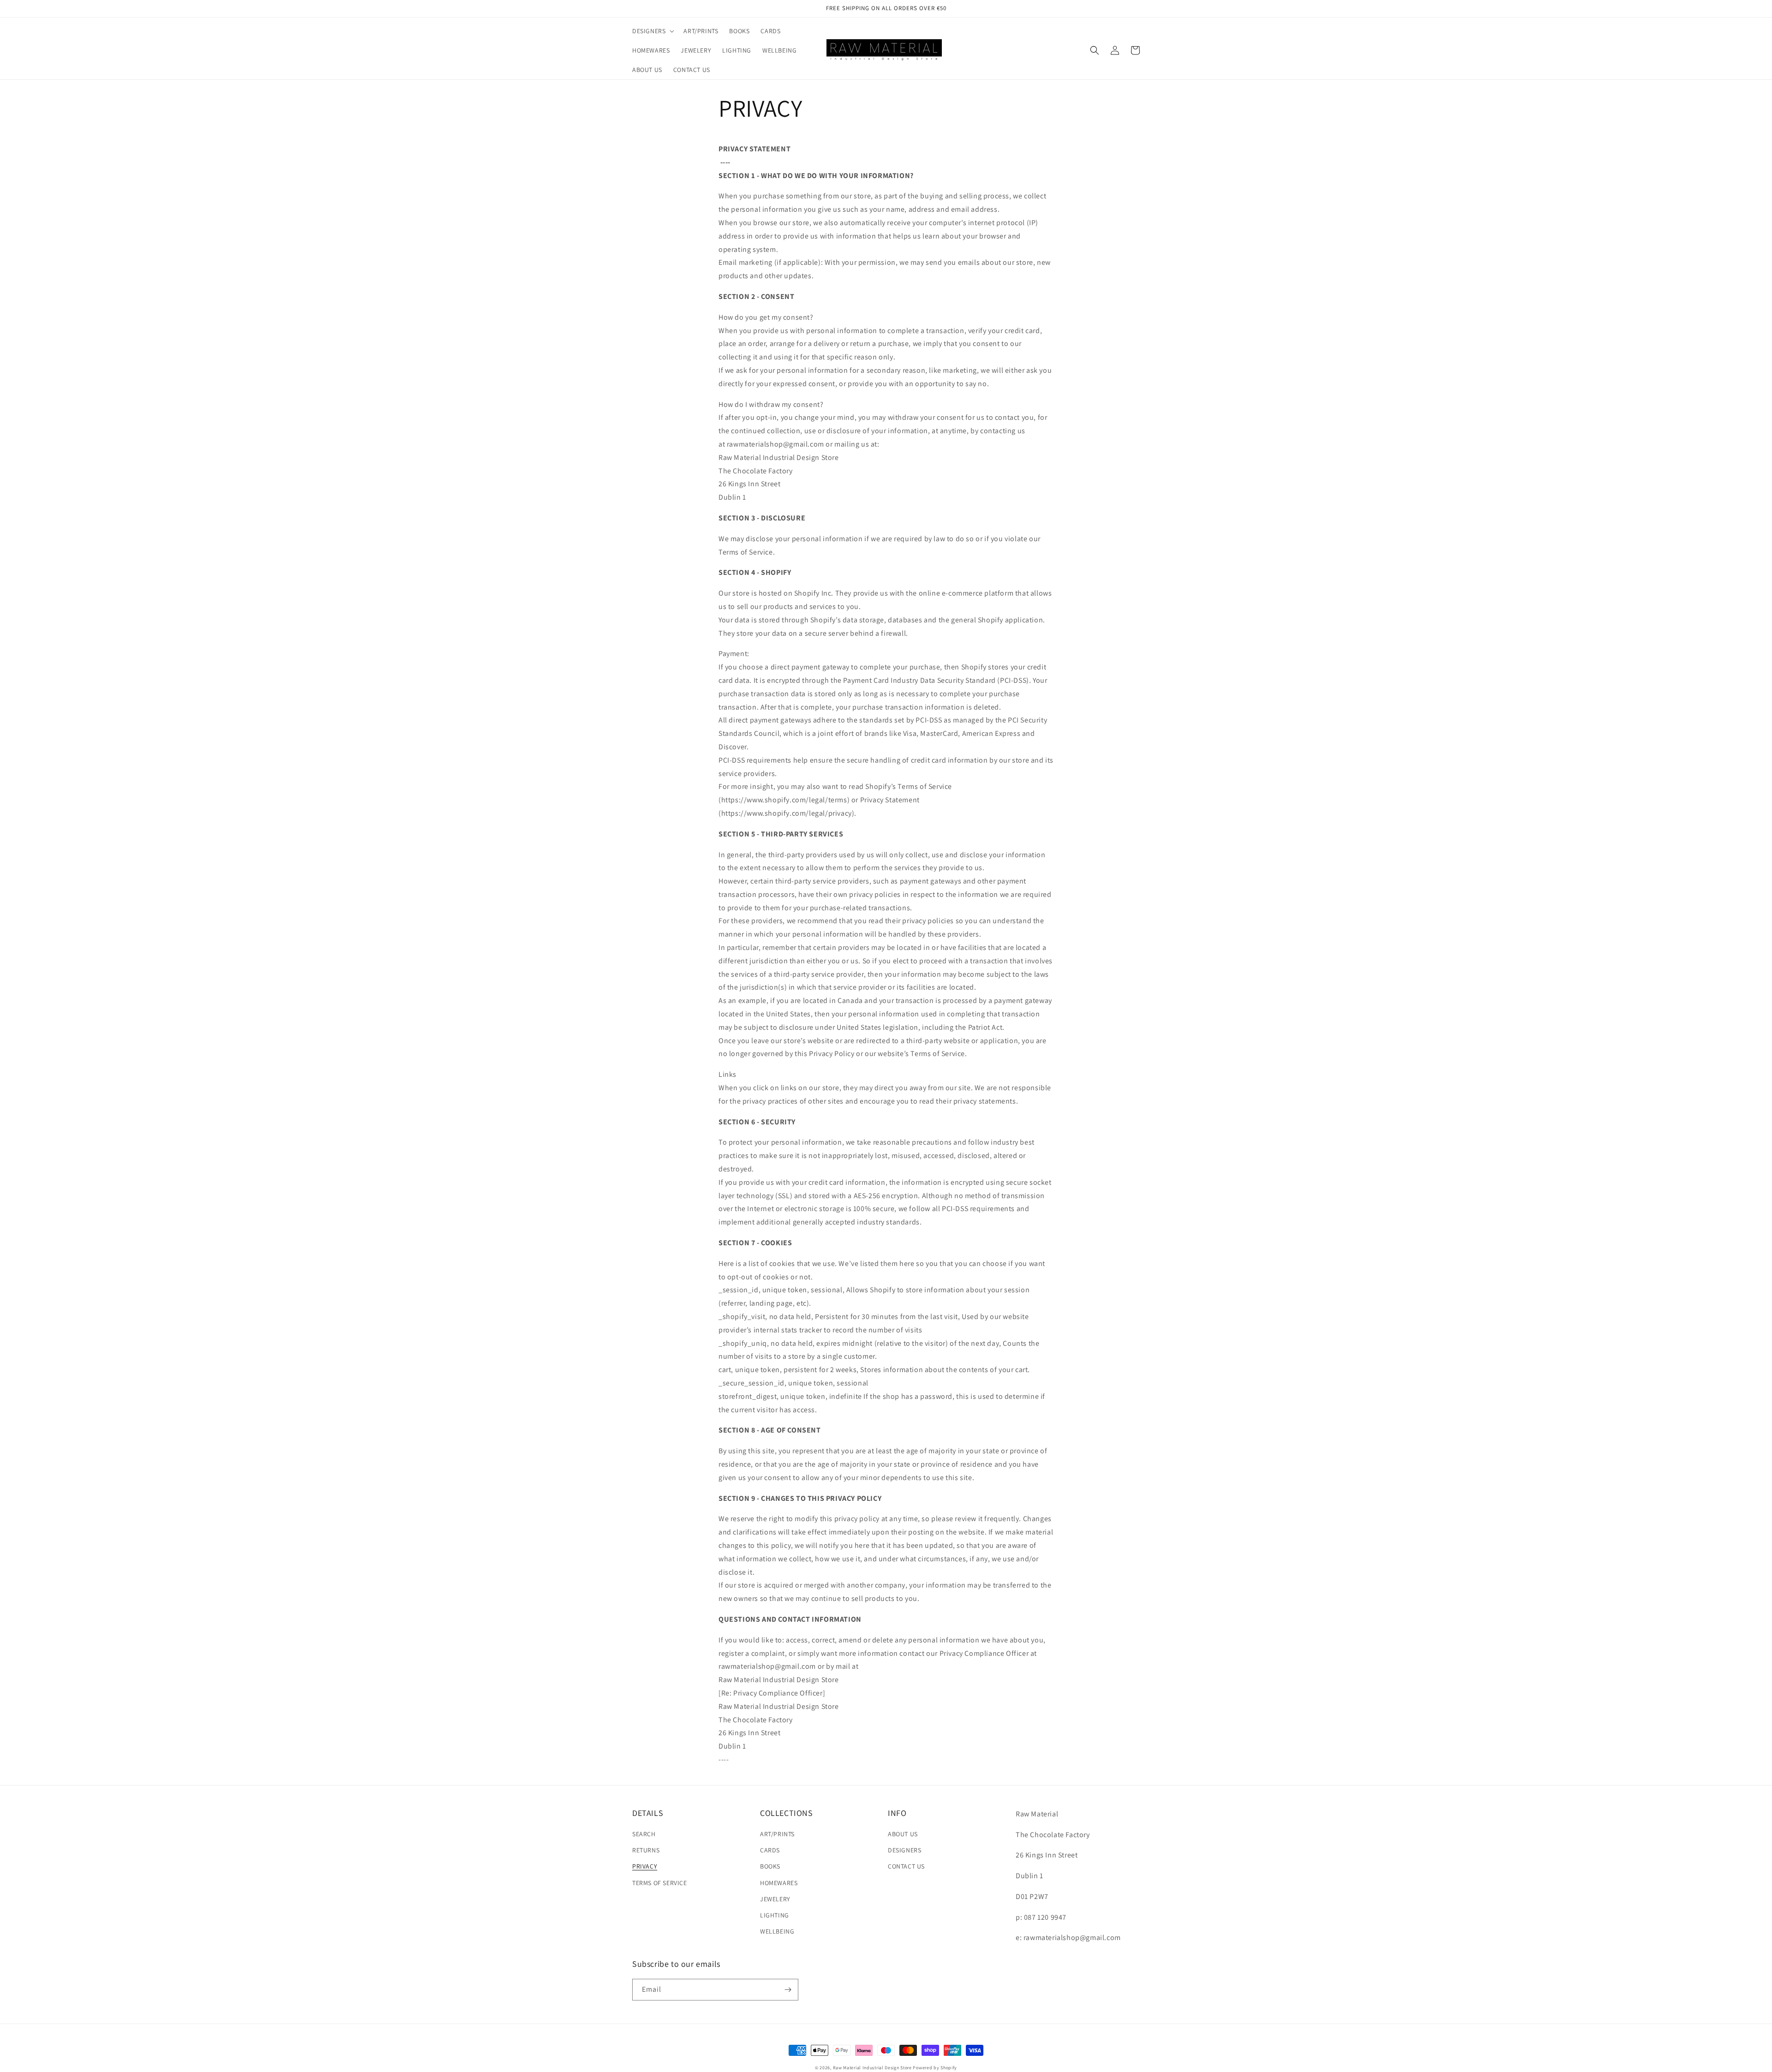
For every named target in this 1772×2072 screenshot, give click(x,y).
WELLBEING (777, 1931)
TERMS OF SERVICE (660, 1883)
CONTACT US (906, 1866)
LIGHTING (775, 1915)
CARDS (770, 1850)
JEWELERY (775, 1899)
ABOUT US (903, 1834)
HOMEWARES (779, 1883)
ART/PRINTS (777, 1834)
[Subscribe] (788, 1990)
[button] (652, 31)
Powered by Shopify (935, 2068)
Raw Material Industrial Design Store (872, 2068)
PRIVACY (645, 1866)
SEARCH (644, 1834)
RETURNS (646, 1850)
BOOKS (770, 1866)
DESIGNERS (904, 1850)
